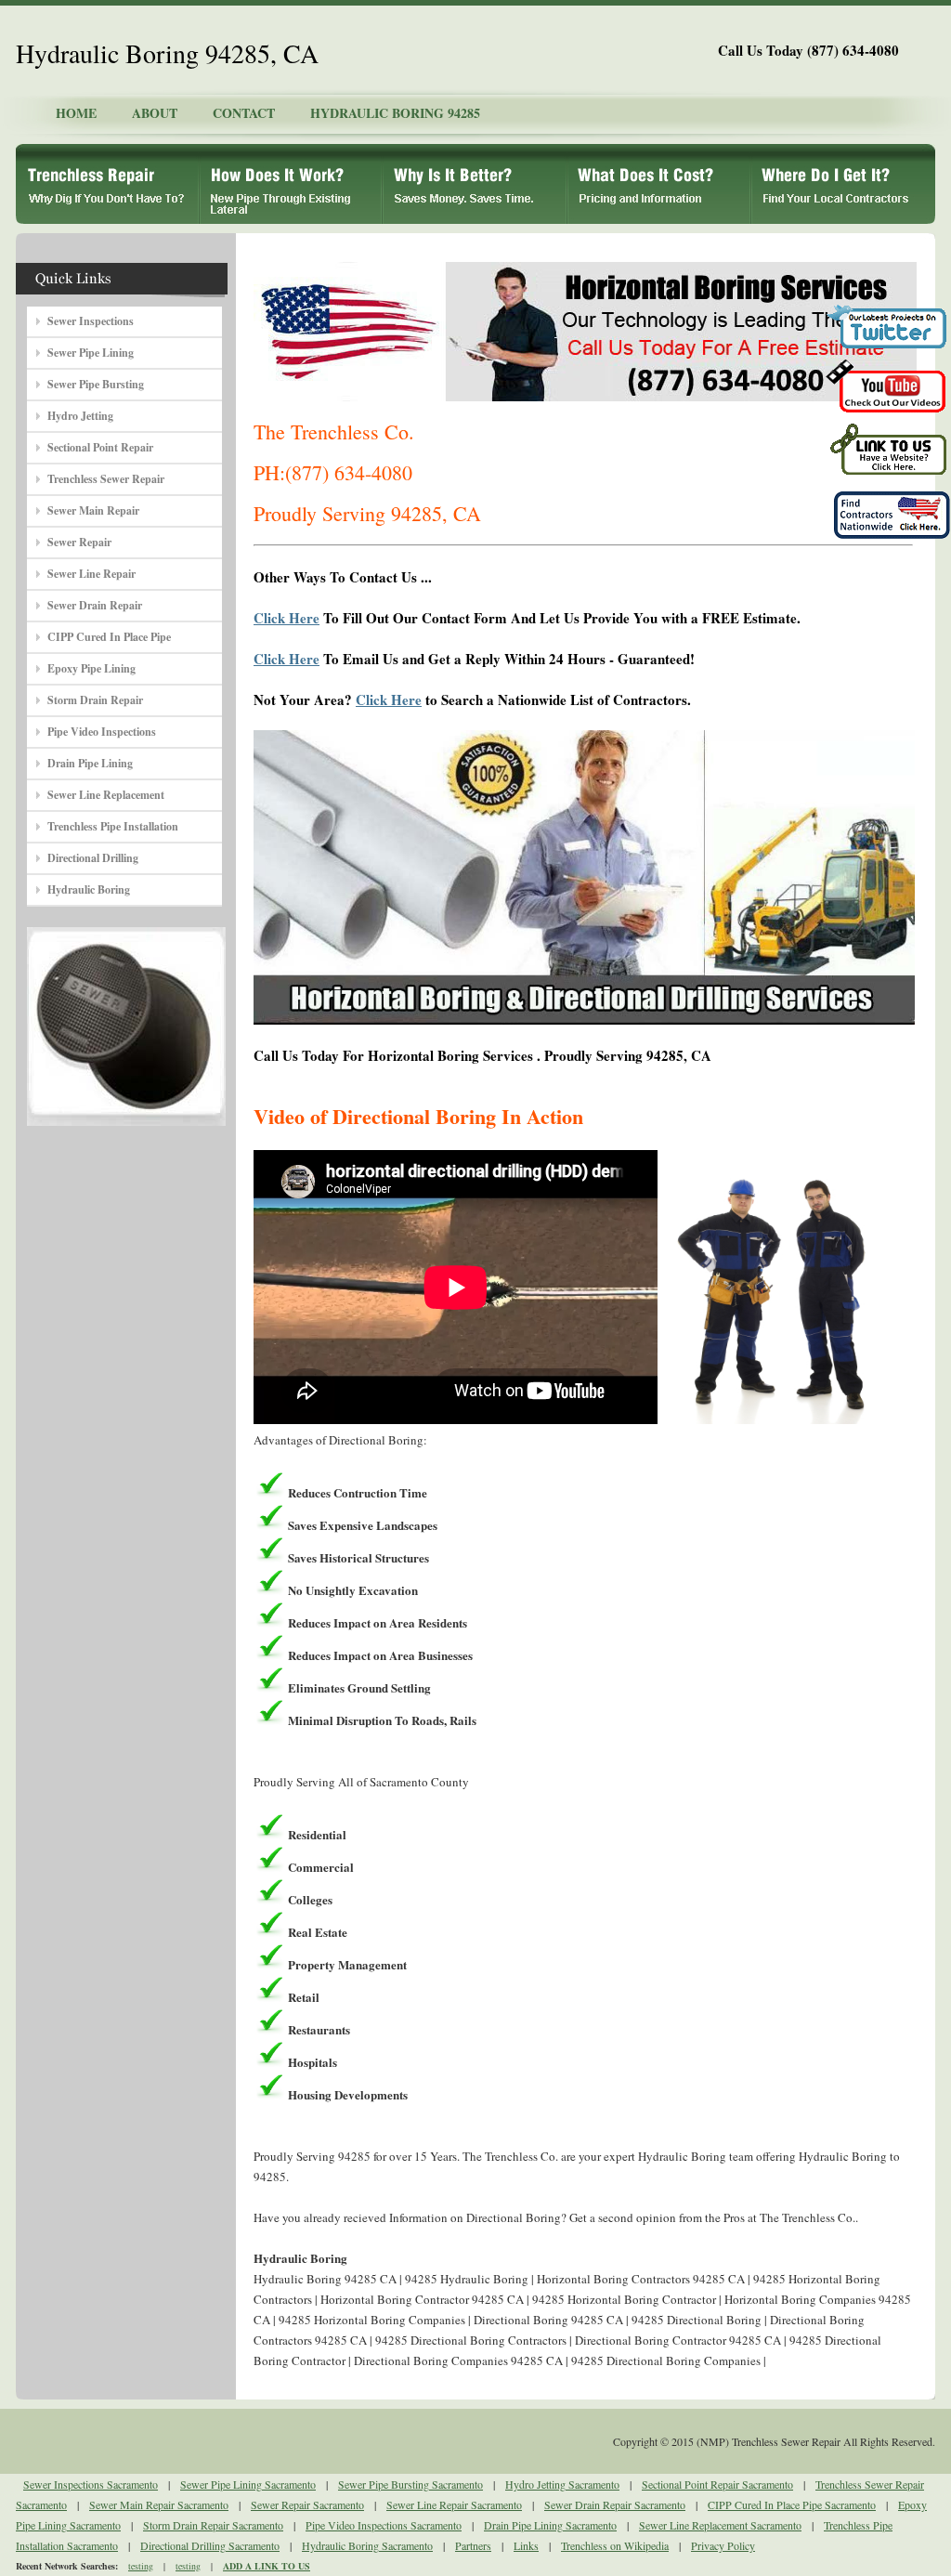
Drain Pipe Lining (90, 763)
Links (526, 2545)
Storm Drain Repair (95, 700)
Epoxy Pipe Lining (91, 668)
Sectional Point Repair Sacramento (717, 2484)
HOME (76, 113)
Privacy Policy (723, 2545)
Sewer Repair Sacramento (307, 2504)
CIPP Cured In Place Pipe (109, 637)
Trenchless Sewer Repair (106, 479)
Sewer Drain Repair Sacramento (615, 2504)
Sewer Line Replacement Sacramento (720, 2525)
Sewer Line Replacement (106, 795)
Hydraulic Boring (89, 889)
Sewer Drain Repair (95, 605)
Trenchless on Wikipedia (615, 2545)
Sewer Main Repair (93, 510)
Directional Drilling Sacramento (210, 2545)
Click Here (287, 618)
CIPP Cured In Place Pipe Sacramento (792, 2504)
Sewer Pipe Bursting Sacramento (410, 2484)
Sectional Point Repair (100, 447)
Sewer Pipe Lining (91, 353)
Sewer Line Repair (91, 574)
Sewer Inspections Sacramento (91, 2484)
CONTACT (244, 113)
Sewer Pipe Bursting (96, 384)
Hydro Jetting (80, 416)
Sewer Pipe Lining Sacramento (248, 2484)
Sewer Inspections (91, 321)
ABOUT (155, 113)
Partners (473, 2545)
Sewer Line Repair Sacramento (454, 2504)
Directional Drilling (93, 858)
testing (141, 2566)
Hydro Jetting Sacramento (562, 2484)
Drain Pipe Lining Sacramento (550, 2525)
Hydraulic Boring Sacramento (367, 2545)
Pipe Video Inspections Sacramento (384, 2525)
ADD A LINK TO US (267, 2566)
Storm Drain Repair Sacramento (213, 2525)
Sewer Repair (79, 542)
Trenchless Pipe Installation (113, 826)
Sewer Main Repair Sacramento (159, 2504)
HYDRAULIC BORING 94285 (395, 113)
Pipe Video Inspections (102, 732)
